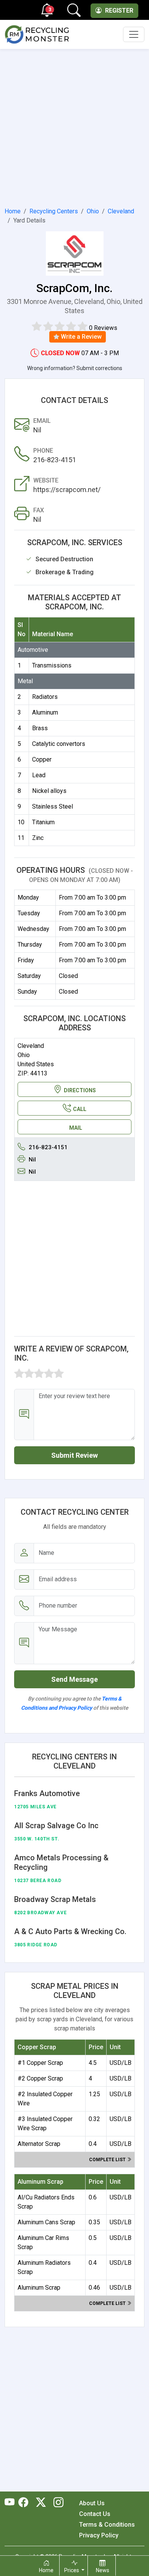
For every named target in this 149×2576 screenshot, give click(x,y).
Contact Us (95, 2514)
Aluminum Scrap (39, 2288)
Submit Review (74, 1455)
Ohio (93, 211)
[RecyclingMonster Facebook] (25, 2503)
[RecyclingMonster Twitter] (41, 2503)
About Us (92, 2503)
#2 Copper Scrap (40, 2078)
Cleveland (121, 211)
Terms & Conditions (107, 2525)
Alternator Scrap (39, 2144)
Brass (40, 728)
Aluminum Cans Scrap (46, 2222)
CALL (80, 1109)
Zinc (38, 838)
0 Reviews (103, 328)
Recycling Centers (54, 211)
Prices (72, 2570)
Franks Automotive (47, 1793)
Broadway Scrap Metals (55, 1899)
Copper (42, 759)
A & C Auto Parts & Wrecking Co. (70, 1931)
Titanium (43, 822)
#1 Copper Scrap (40, 2063)
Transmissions (52, 665)
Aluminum (45, 712)
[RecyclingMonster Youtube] (11, 2503)
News (103, 2570)
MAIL (76, 1128)
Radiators (45, 697)
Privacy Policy (99, 2535)
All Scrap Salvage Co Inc (56, 1826)
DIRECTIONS (80, 1090)
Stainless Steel (53, 806)
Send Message (74, 1679)
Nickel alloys (49, 791)
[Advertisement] (74, 127)
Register (118, 11)
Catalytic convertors (59, 744)
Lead (39, 775)
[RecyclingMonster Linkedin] (57, 2503)
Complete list (108, 2160)
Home (13, 211)
